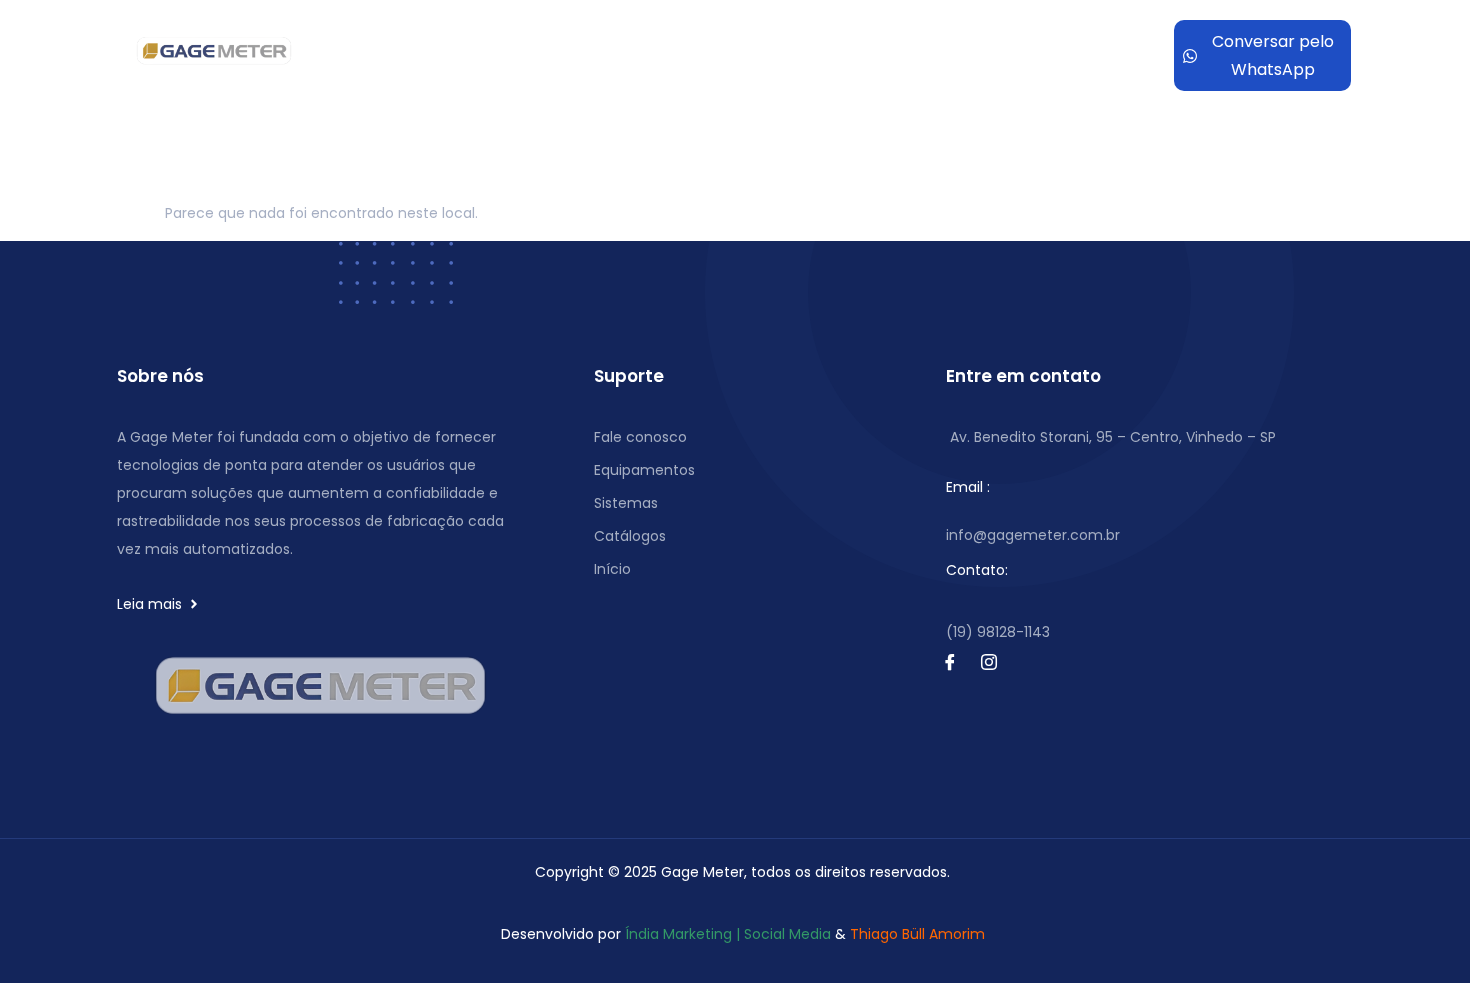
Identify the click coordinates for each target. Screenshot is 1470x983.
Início (420, 40)
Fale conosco (909, 70)
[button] (674, 41)
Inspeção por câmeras (550, 70)
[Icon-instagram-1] (989, 662)
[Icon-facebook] (950, 662)
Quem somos (508, 40)
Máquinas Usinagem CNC (889, 40)
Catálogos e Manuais (758, 70)
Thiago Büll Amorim (917, 934)
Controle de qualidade (665, 40)
